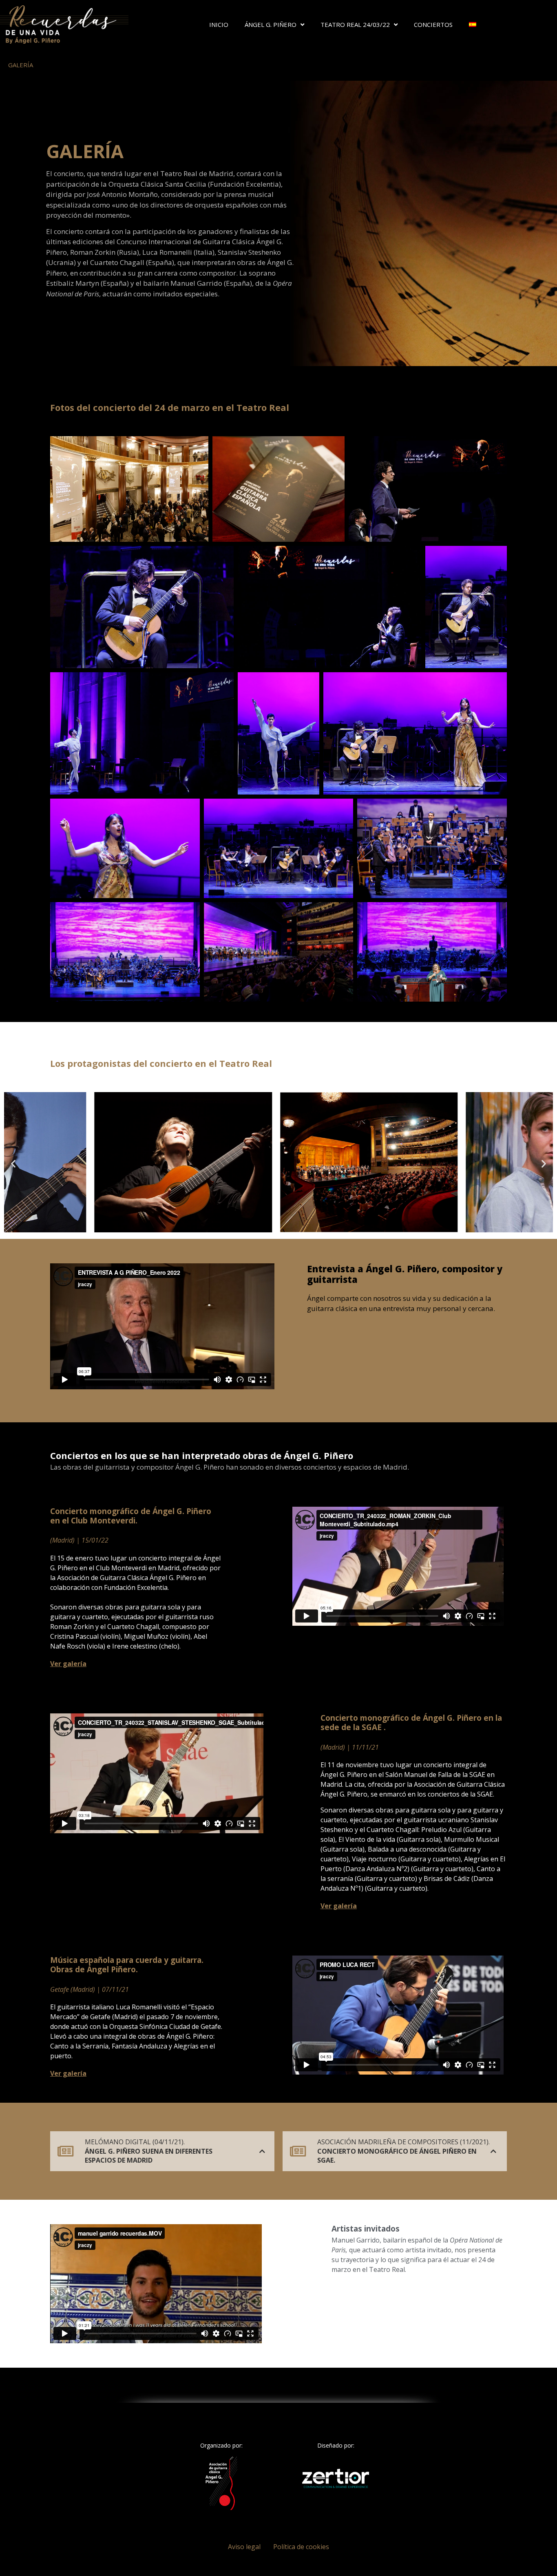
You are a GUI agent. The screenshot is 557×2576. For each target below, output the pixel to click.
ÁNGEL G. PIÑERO (271, 24)
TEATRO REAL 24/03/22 (355, 24)
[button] (13, 1164)
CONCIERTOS (433, 24)
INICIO (219, 24)
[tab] (162, 2151)
